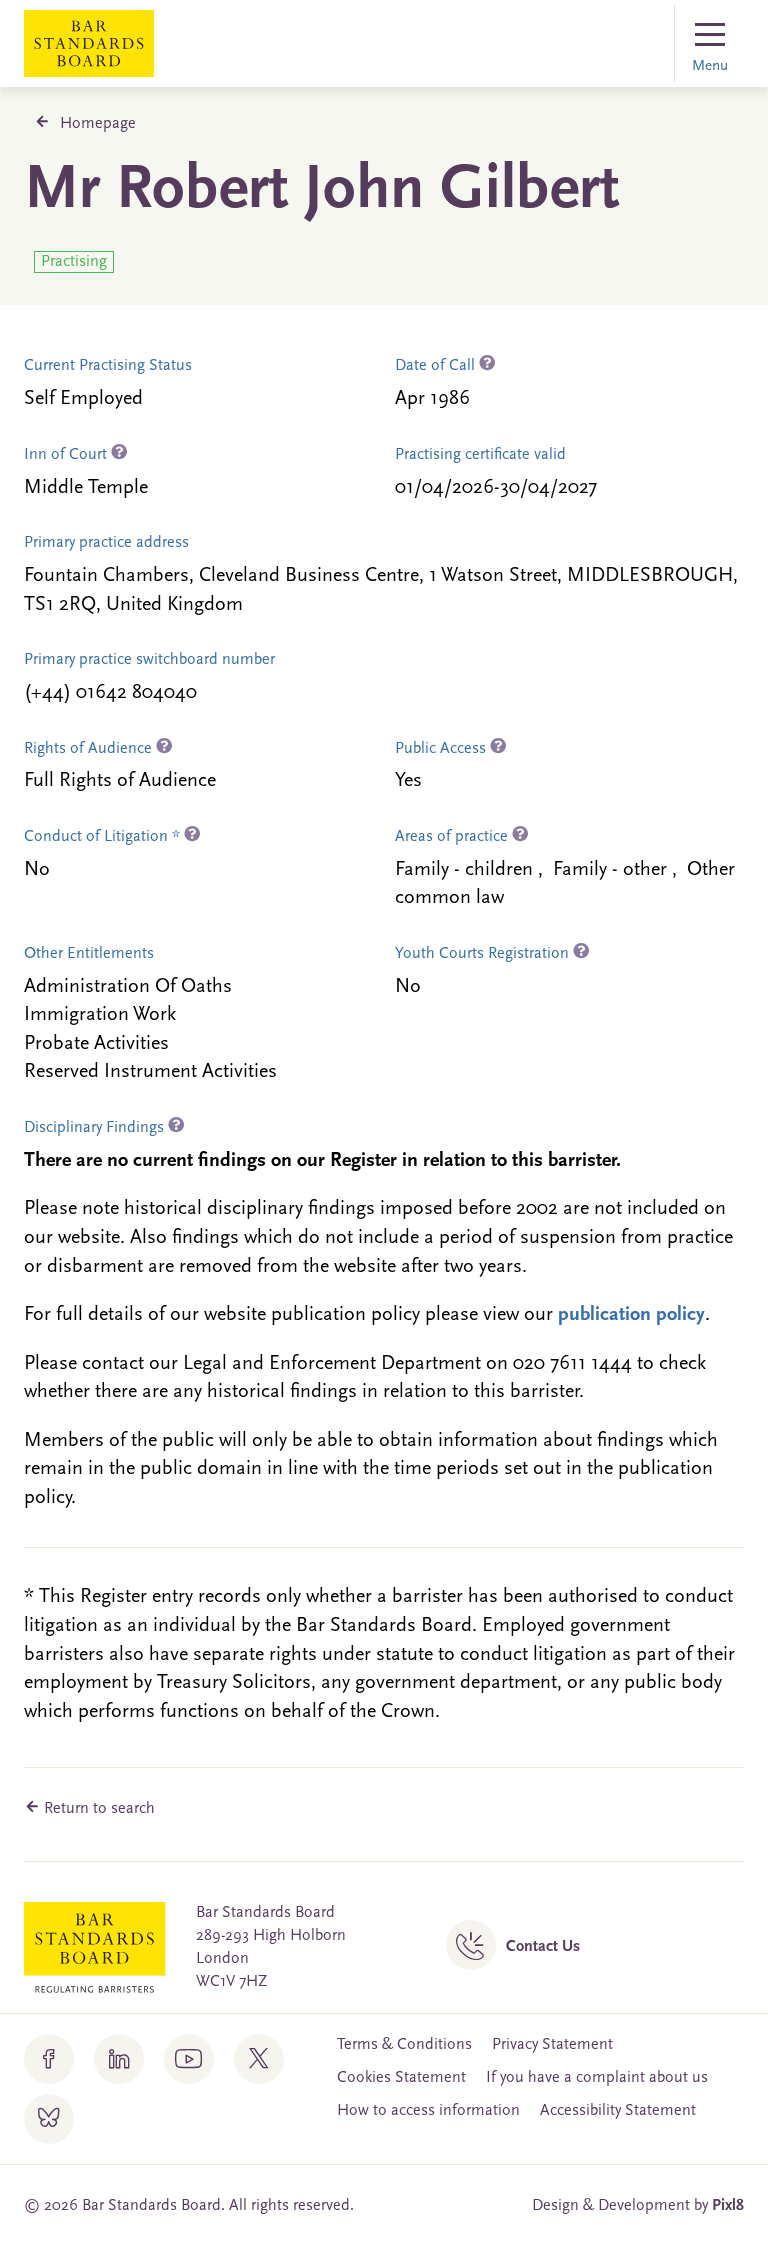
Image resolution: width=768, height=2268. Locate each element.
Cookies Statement (401, 2078)
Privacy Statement (552, 2045)
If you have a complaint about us (597, 2078)
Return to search (97, 1809)
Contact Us (543, 1947)
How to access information (428, 2111)
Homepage (98, 124)
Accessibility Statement (618, 2111)
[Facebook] (49, 2059)
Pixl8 (728, 2206)
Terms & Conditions (404, 2045)
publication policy (631, 1315)
